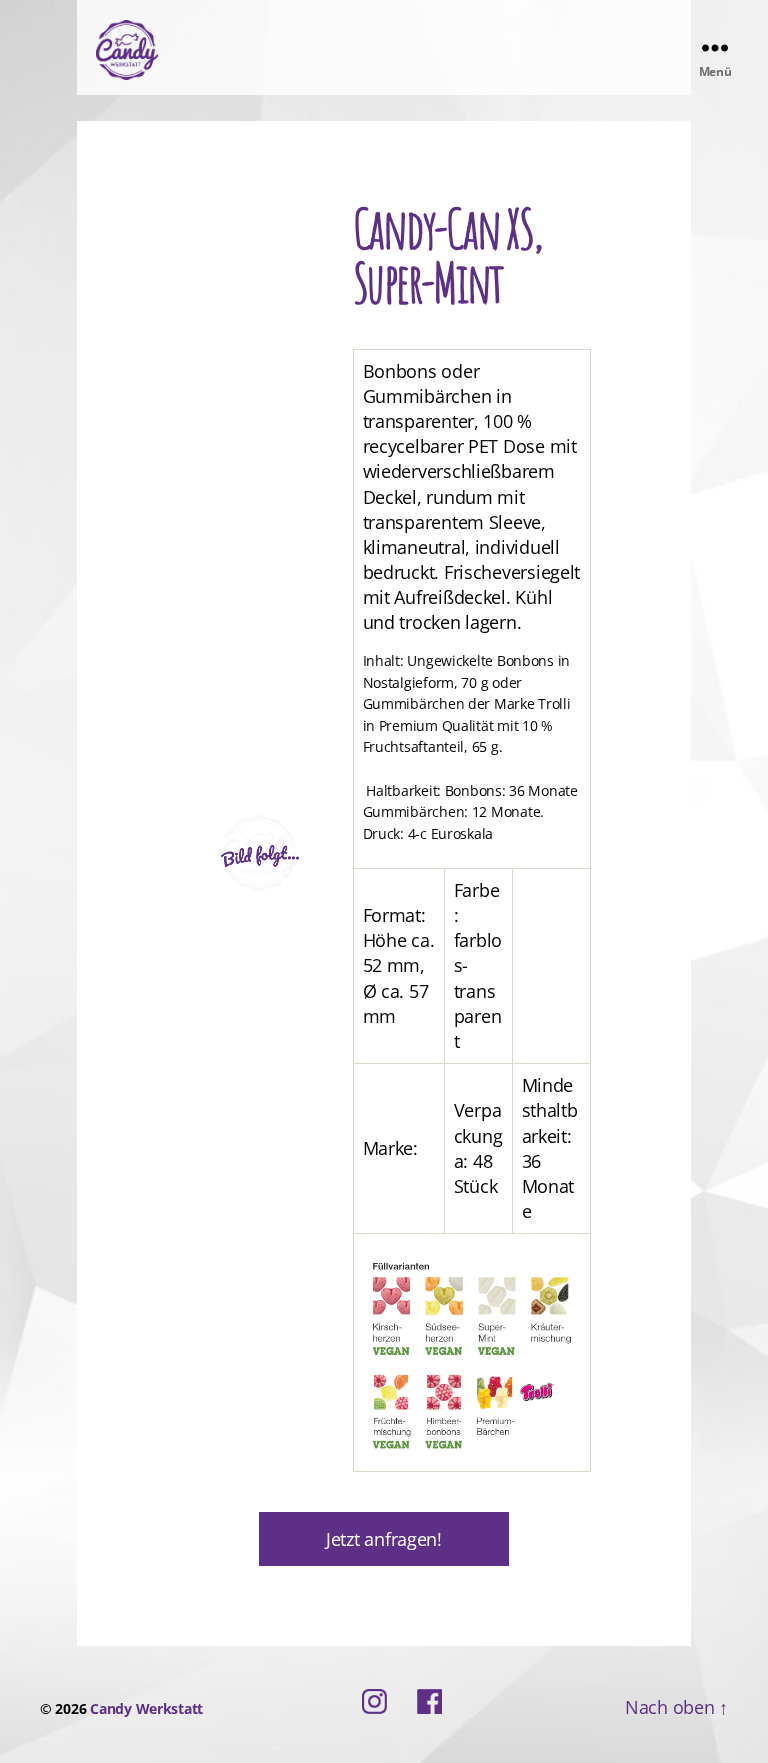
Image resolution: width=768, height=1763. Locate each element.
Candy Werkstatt (146, 1708)
